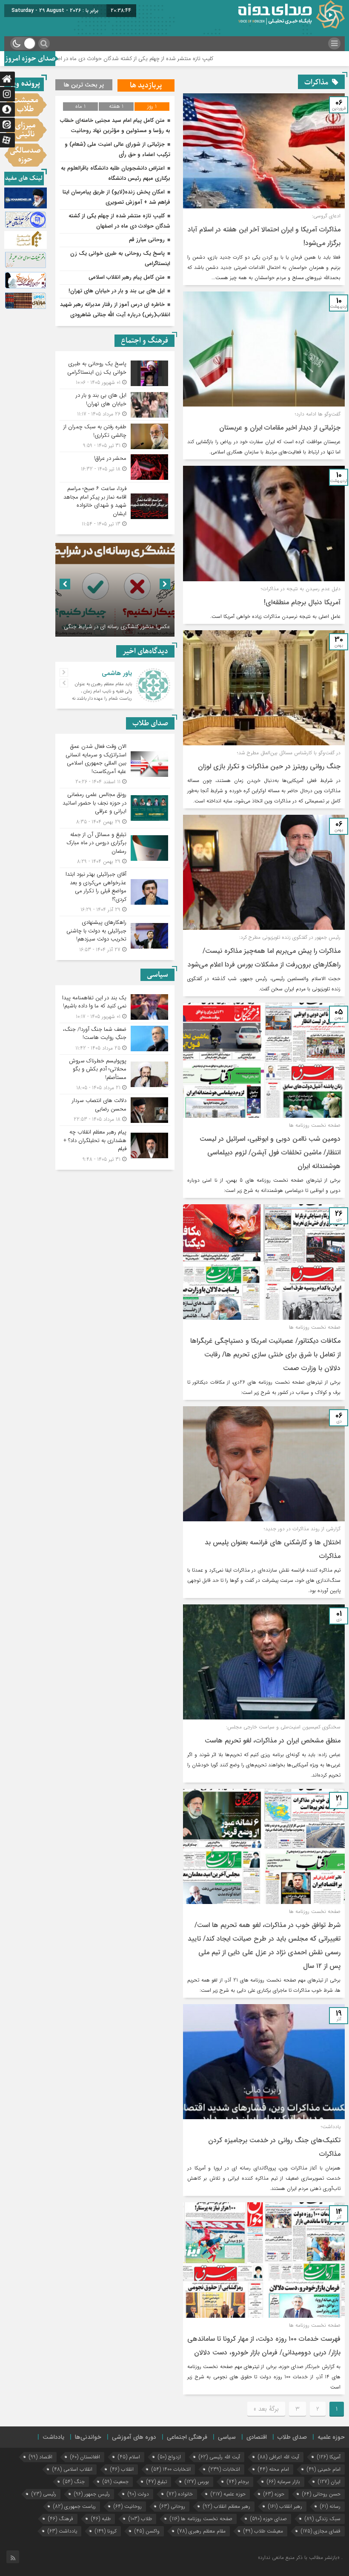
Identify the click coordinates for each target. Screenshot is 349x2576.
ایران (329, 2482)
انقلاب (122, 2469)
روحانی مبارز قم (147, 240)
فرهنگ (61, 2519)
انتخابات (224, 2469)
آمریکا (329, 2457)
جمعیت (116, 2482)
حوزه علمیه (331, 2437)
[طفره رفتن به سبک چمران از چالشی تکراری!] (115, 436)
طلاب (140, 2519)
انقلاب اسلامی (72, 2469)
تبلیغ (157, 2482)
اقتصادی (257, 2437)
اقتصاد (41, 2457)
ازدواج (169, 2457)
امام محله (273, 2469)
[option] (115, 590)
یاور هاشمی (117, 673)
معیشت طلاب (263, 2531)
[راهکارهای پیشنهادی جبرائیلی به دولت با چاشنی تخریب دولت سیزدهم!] (115, 935)
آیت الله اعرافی (279, 2457)
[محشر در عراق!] (115, 467)
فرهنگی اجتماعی (187, 2437)
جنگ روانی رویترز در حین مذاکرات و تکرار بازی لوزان (269, 766)
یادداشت (53, 2437)
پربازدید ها (146, 85)
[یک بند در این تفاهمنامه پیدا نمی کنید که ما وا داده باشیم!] (115, 1007)
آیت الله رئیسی (219, 2457)
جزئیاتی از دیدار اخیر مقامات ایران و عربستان (280, 428)
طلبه (101, 2519)
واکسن (147, 2531)
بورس (197, 2482)
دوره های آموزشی (134, 2437)
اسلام (129, 2457)
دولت (138, 2494)
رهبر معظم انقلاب (227, 2506)
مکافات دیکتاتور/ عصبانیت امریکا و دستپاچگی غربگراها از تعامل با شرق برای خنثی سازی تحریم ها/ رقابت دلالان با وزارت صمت (265, 1354)
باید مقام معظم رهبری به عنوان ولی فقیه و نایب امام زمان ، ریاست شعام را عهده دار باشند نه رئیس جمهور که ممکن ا (102, 695)
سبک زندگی (323, 2519)
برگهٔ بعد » (266, 2409)
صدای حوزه (269, 2519)
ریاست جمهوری (74, 2506)
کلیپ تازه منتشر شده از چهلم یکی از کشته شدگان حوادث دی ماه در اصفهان (216, 59)
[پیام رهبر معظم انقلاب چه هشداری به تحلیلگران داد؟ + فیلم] (115, 1145)
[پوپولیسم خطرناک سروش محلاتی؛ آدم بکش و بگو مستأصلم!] (115, 1075)
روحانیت (128, 2506)
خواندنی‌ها (88, 2437)
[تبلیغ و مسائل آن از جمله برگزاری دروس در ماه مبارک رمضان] (115, 848)
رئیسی (44, 2494)
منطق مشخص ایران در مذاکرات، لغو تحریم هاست (273, 1741)
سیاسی (227, 2437)
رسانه (330, 2506)
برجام (238, 2482)
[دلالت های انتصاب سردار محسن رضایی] (115, 1110)
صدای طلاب (292, 2437)
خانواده (180, 2494)
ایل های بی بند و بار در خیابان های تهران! (117, 291)
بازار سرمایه (283, 2482)
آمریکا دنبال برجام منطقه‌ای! (302, 602)
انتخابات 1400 (171, 2469)
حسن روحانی (321, 2494)
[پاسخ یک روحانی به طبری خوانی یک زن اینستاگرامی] (115, 373)
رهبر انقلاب (285, 2506)
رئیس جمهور (92, 2494)
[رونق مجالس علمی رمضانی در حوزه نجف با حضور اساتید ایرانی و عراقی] (115, 808)
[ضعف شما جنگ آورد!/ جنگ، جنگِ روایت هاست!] (115, 1039)
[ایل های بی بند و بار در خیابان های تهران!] (115, 405)
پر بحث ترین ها (84, 85)
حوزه (274, 2494)
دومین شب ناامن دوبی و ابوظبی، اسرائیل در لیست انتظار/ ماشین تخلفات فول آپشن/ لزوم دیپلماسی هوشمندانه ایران (270, 1152)
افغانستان (85, 2457)
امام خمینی (324, 2469)
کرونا (106, 2531)
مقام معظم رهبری (202, 2531)
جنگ (74, 2482)
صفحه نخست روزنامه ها (201, 2519)
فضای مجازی (321, 2531)
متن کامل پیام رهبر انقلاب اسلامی (127, 277)
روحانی (172, 2506)
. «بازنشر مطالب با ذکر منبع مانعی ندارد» (300, 2557)
